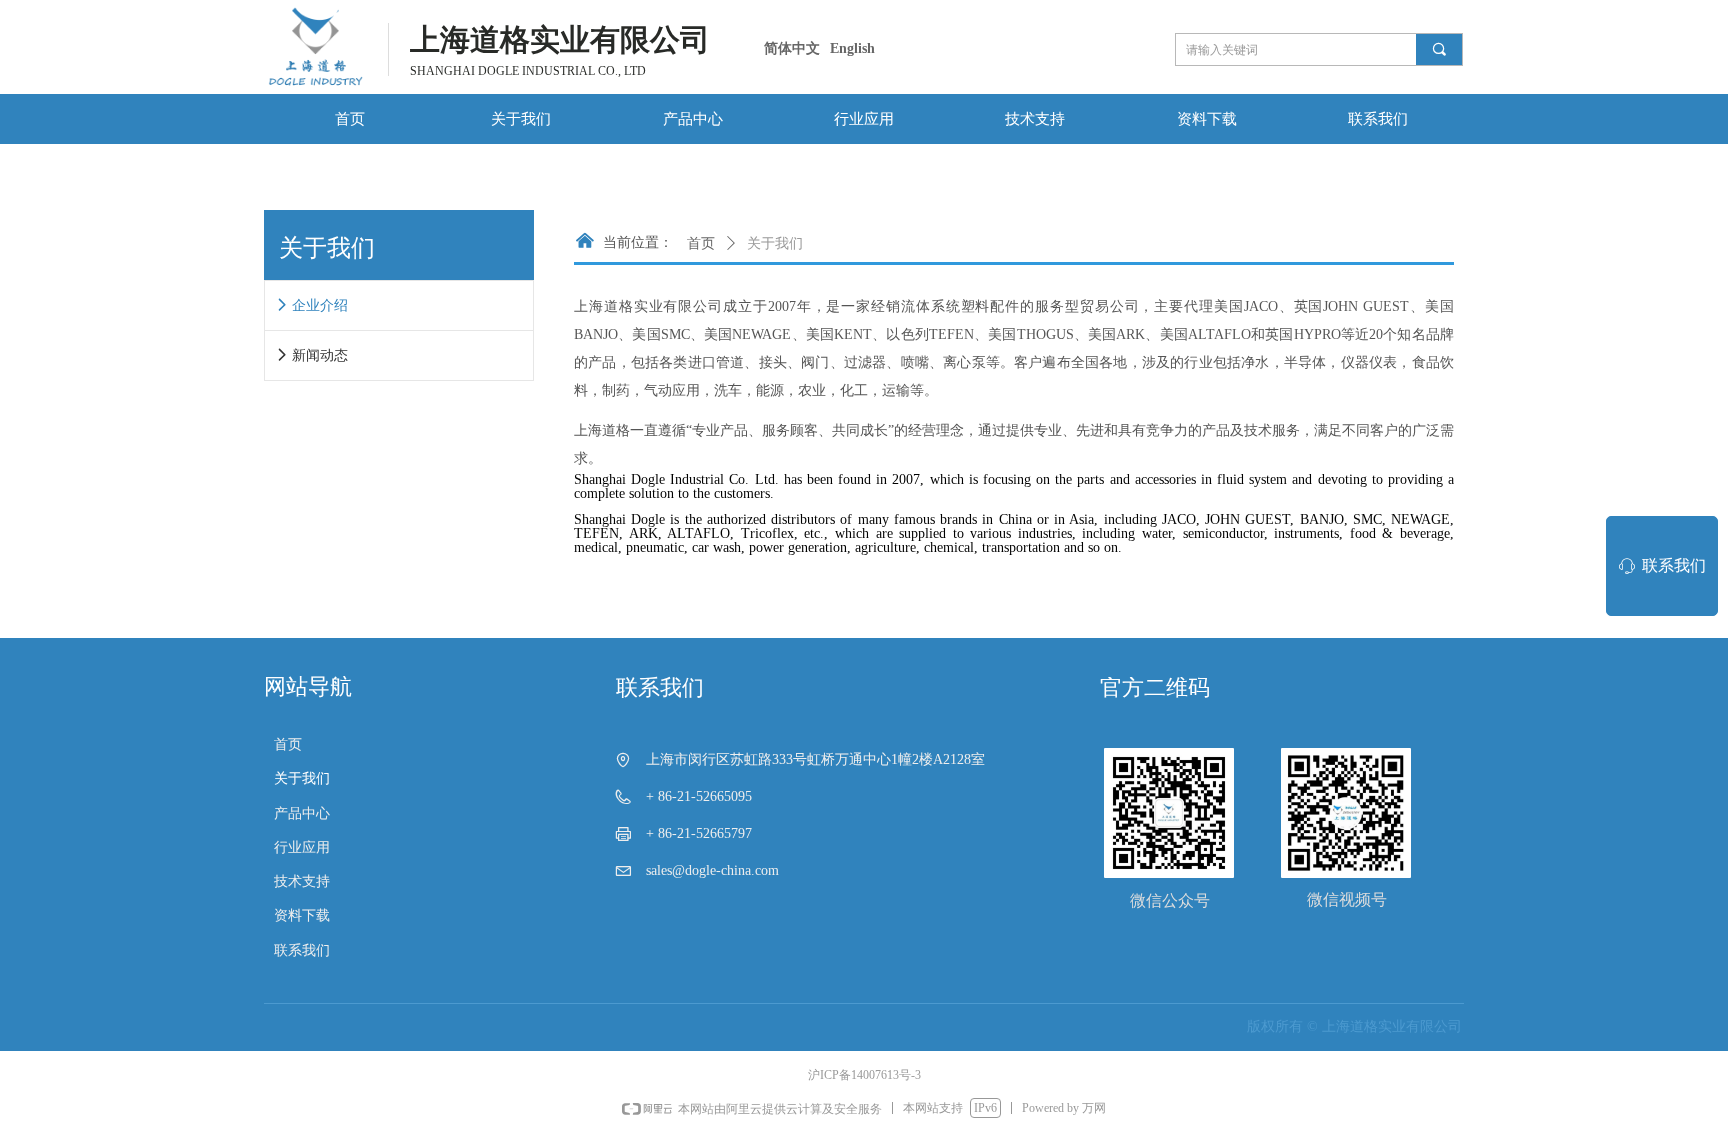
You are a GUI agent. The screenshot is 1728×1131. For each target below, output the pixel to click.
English (852, 48)
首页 (701, 243)
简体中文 (792, 48)
